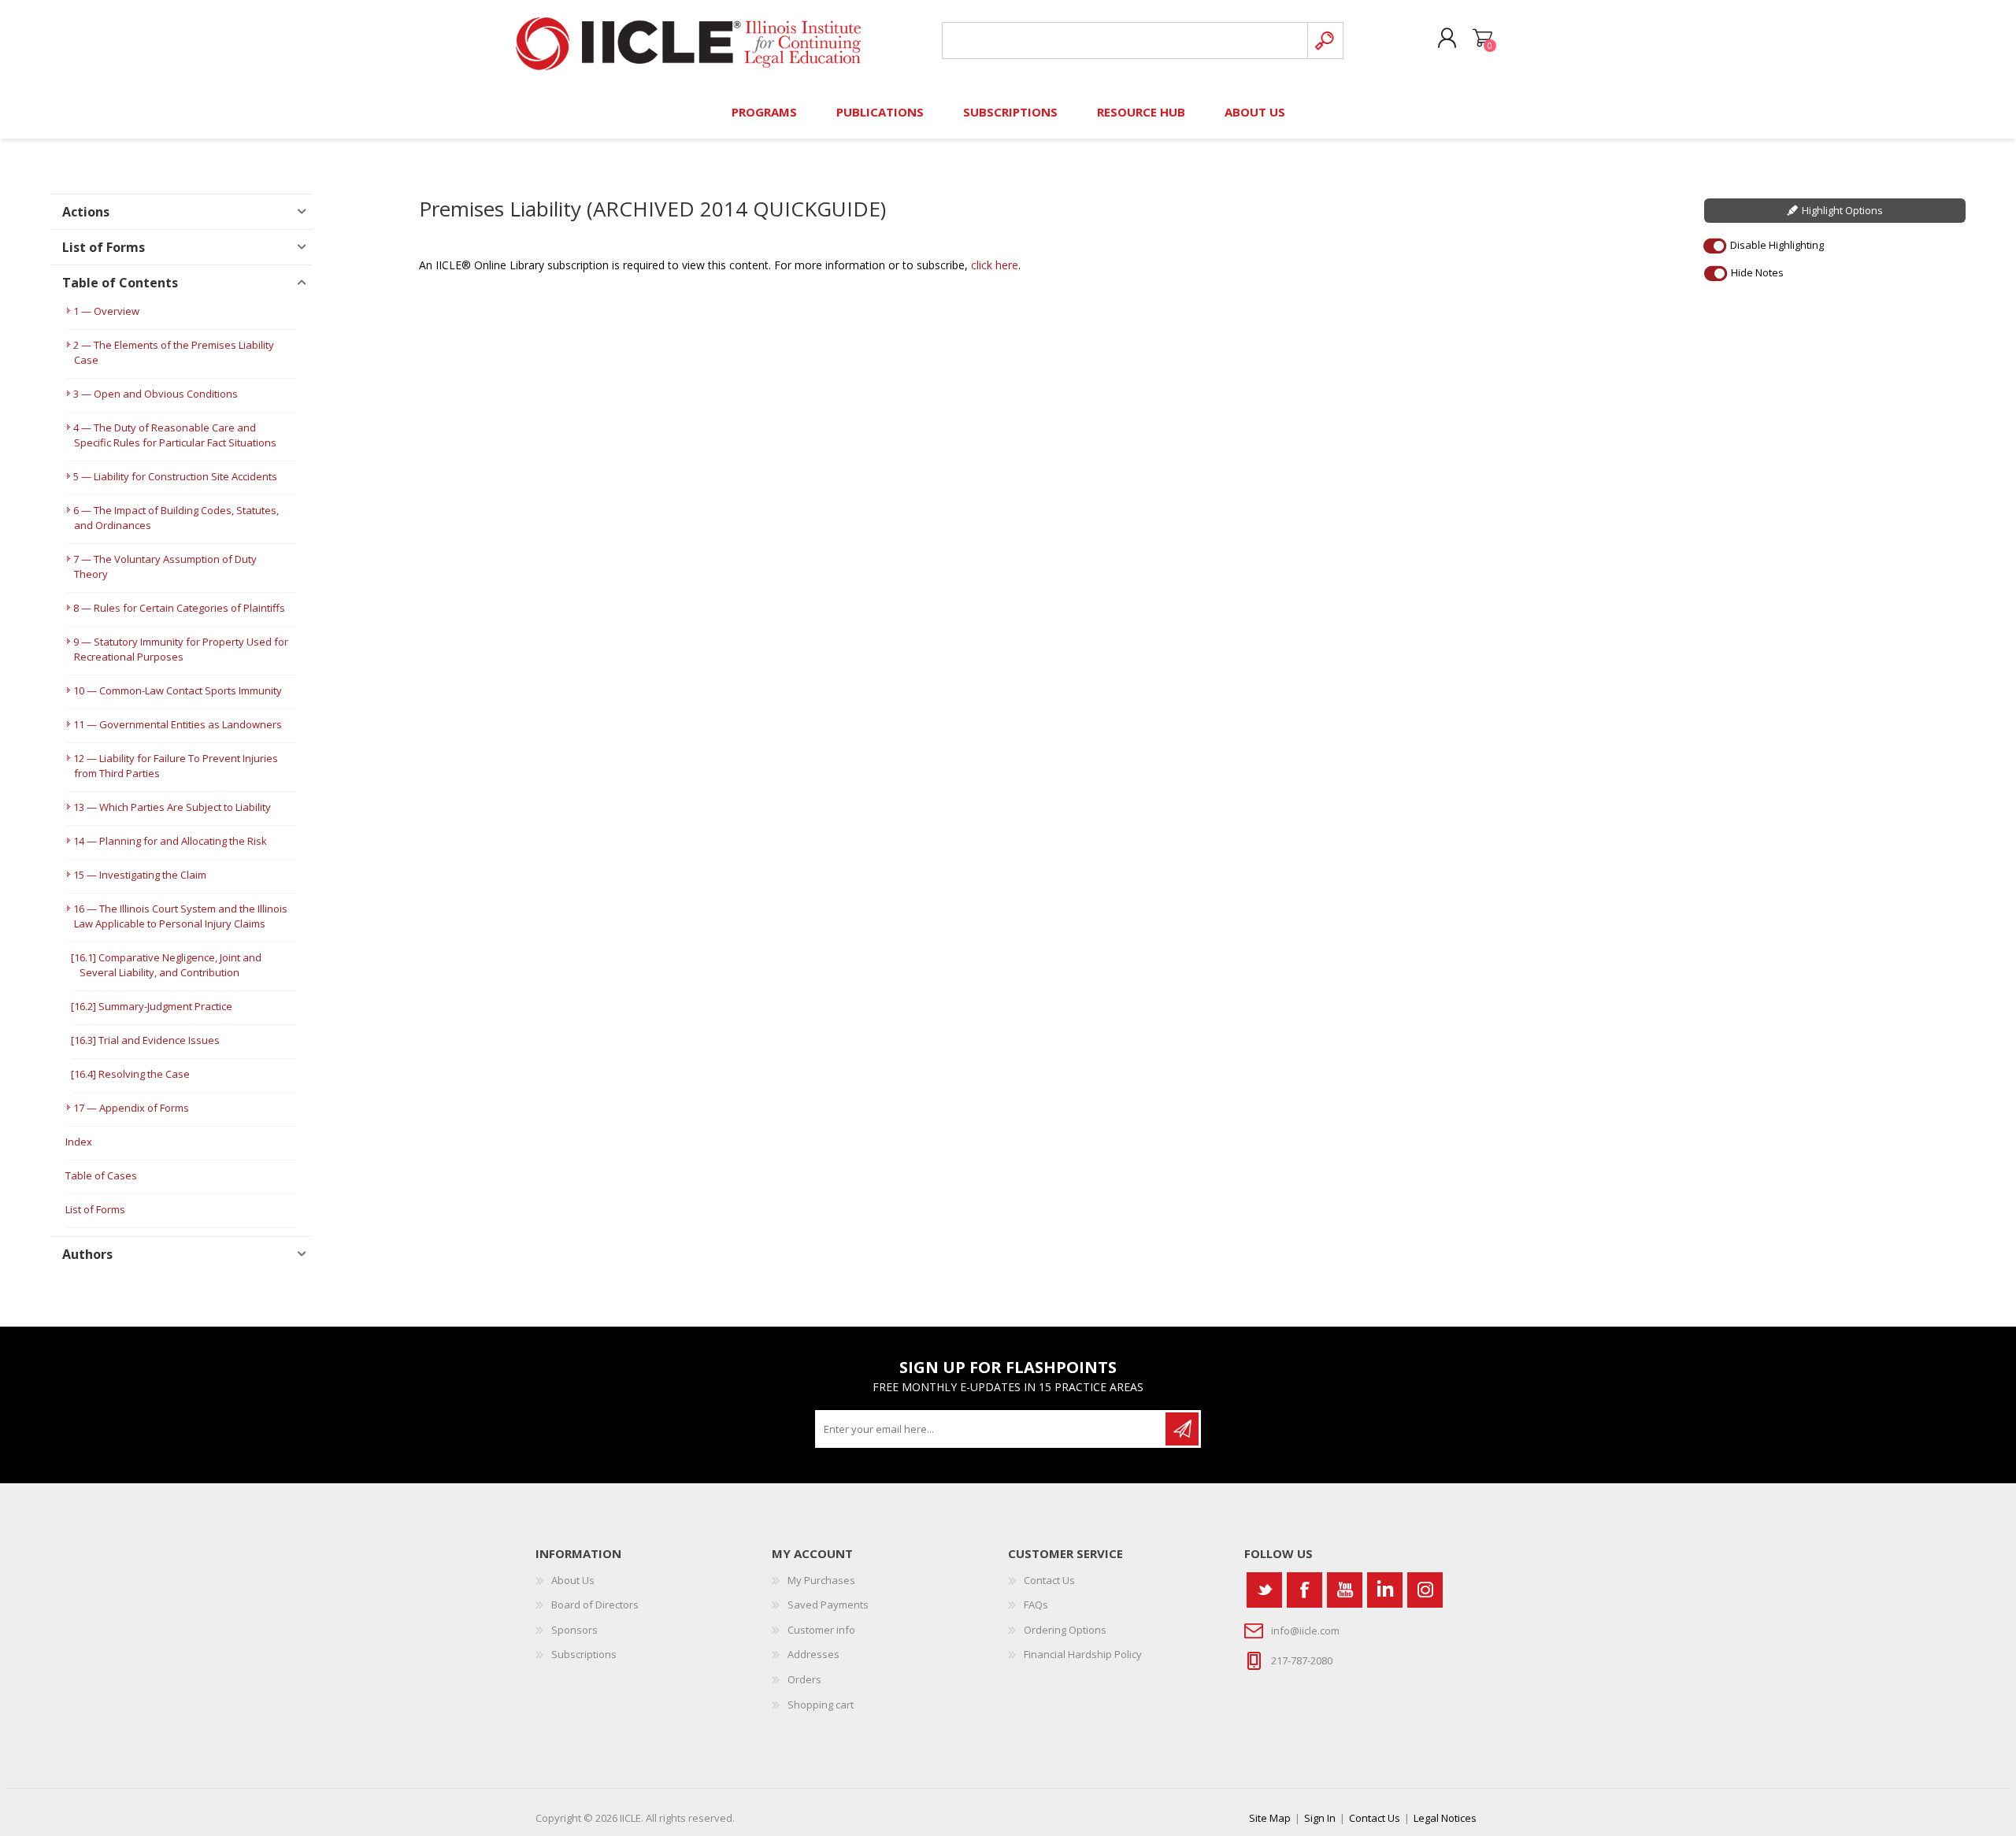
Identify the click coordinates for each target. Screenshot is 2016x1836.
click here (995, 265)
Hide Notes (1757, 272)
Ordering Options (1065, 1630)
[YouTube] (1345, 1590)
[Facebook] (1304, 1590)
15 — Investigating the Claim (140, 875)
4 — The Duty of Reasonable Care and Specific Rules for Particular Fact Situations (175, 435)
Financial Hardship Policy (1083, 1654)
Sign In (1320, 1818)
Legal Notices (1445, 1818)
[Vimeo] (1385, 1590)
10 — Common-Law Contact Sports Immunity (178, 690)
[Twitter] (1264, 1590)
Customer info (821, 1630)
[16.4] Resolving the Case (130, 1074)
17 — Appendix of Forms (131, 1108)
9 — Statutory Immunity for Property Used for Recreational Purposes (181, 649)
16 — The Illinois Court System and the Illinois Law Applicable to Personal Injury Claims (180, 916)
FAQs (1036, 1605)
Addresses (813, 1654)
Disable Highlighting (1777, 245)
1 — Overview (106, 311)
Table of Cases (101, 1175)
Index (79, 1142)
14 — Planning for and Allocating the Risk (170, 841)
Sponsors (574, 1630)
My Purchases (821, 1580)
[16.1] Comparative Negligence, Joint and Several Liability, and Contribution (166, 965)
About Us (573, 1580)
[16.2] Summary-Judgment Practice (152, 1006)
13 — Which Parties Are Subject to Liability (172, 807)
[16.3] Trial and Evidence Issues (145, 1040)
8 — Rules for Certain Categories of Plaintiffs (179, 608)
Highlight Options (1842, 210)
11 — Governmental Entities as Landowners (178, 724)
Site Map (1270, 1818)
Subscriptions (584, 1654)
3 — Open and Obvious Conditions (156, 394)
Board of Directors (595, 1605)
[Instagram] (1425, 1590)
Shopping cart (1482, 39)
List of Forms (95, 1209)
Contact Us (1049, 1580)
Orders (804, 1679)
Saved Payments (828, 1605)
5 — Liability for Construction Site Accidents (175, 476)
